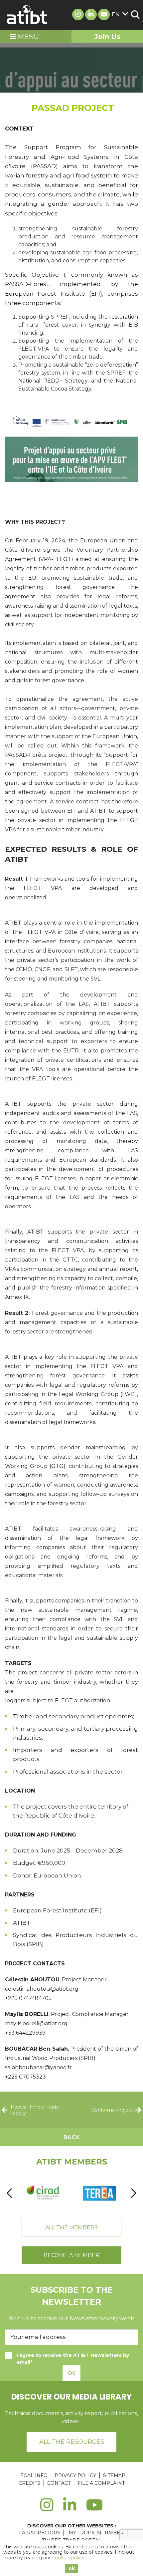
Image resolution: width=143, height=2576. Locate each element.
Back (72, 2137)
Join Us (107, 37)
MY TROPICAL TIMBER (96, 2533)
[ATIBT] (27, 15)
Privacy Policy (75, 2475)
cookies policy (68, 2558)
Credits (29, 2483)
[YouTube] (95, 2509)
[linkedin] (70, 2509)
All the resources (72, 2442)
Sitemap (114, 2475)
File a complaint (101, 2483)
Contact (59, 2483)
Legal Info (32, 2475)
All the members (71, 2228)
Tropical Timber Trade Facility (35, 2110)
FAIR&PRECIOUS (40, 2533)
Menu (27, 37)
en (116, 14)
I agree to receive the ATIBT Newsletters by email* (73, 2359)
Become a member (71, 2255)
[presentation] (9, 2193)
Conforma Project (112, 2110)
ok (72, 2568)
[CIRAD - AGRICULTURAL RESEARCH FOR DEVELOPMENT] (43, 2193)
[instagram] (47, 2509)
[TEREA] (99, 2193)
